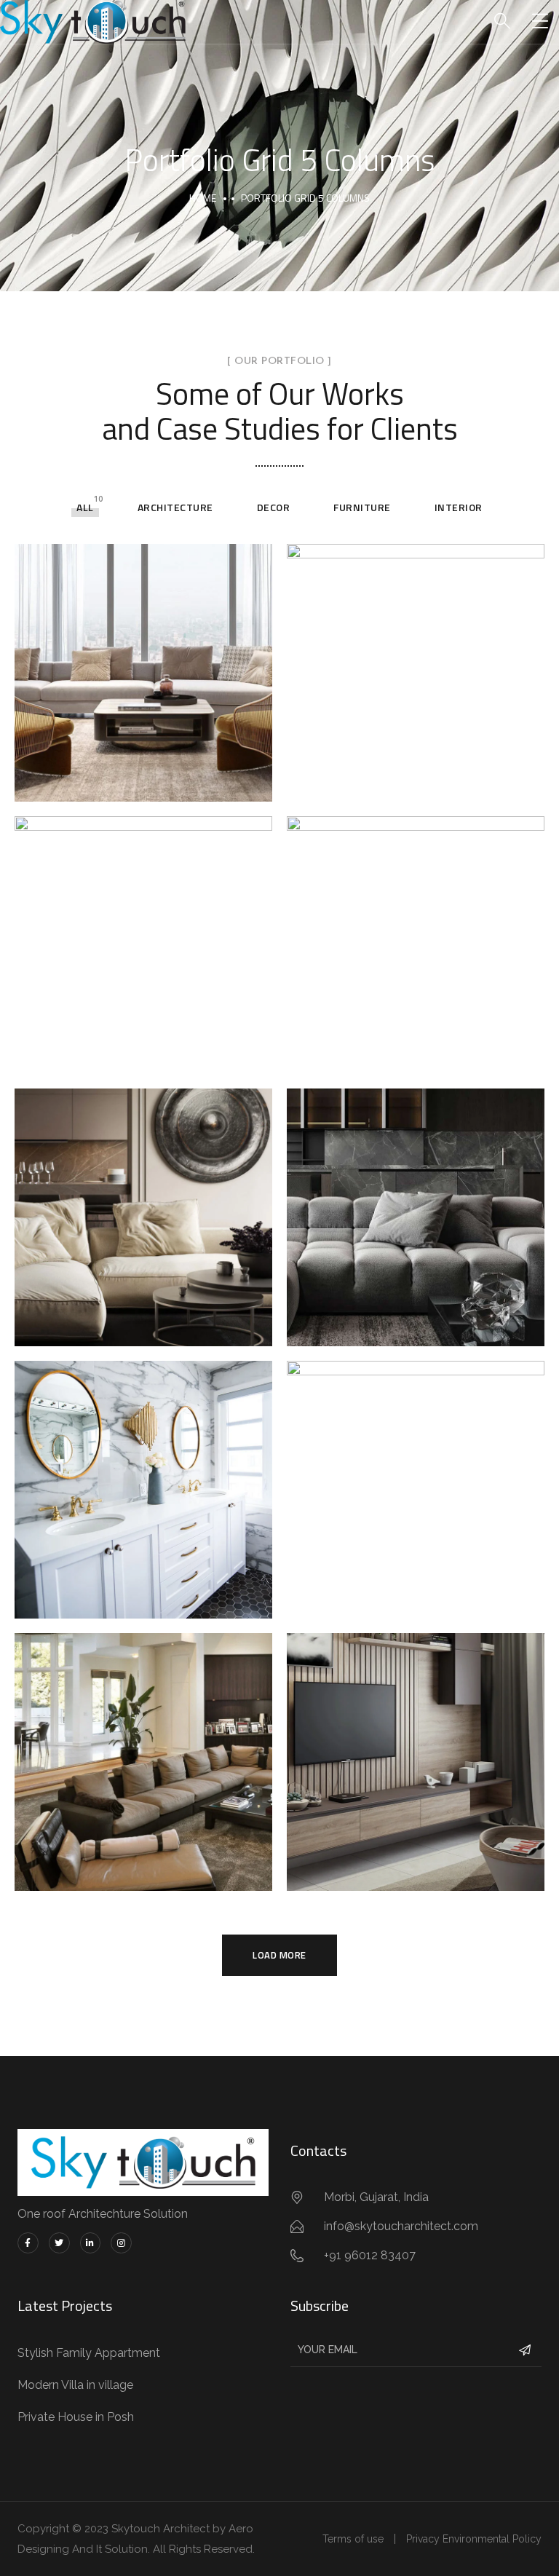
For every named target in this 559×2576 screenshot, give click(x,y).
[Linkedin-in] (91, 2243)
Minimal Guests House (416, 657)
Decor (274, 507)
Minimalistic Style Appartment (416, 1201)
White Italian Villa (144, 1746)
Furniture (362, 507)
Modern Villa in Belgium (144, 1201)
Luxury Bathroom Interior (143, 1474)
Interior (459, 507)
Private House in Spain (416, 929)
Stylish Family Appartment (143, 657)
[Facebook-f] (28, 2243)
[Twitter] (59, 2243)
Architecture (175, 507)
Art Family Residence (144, 929)
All (85, 507)
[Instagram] (121, 2243)
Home (203, 198)
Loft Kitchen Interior (416, 1474)
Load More (279, 1955)
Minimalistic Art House (416, 1746)
